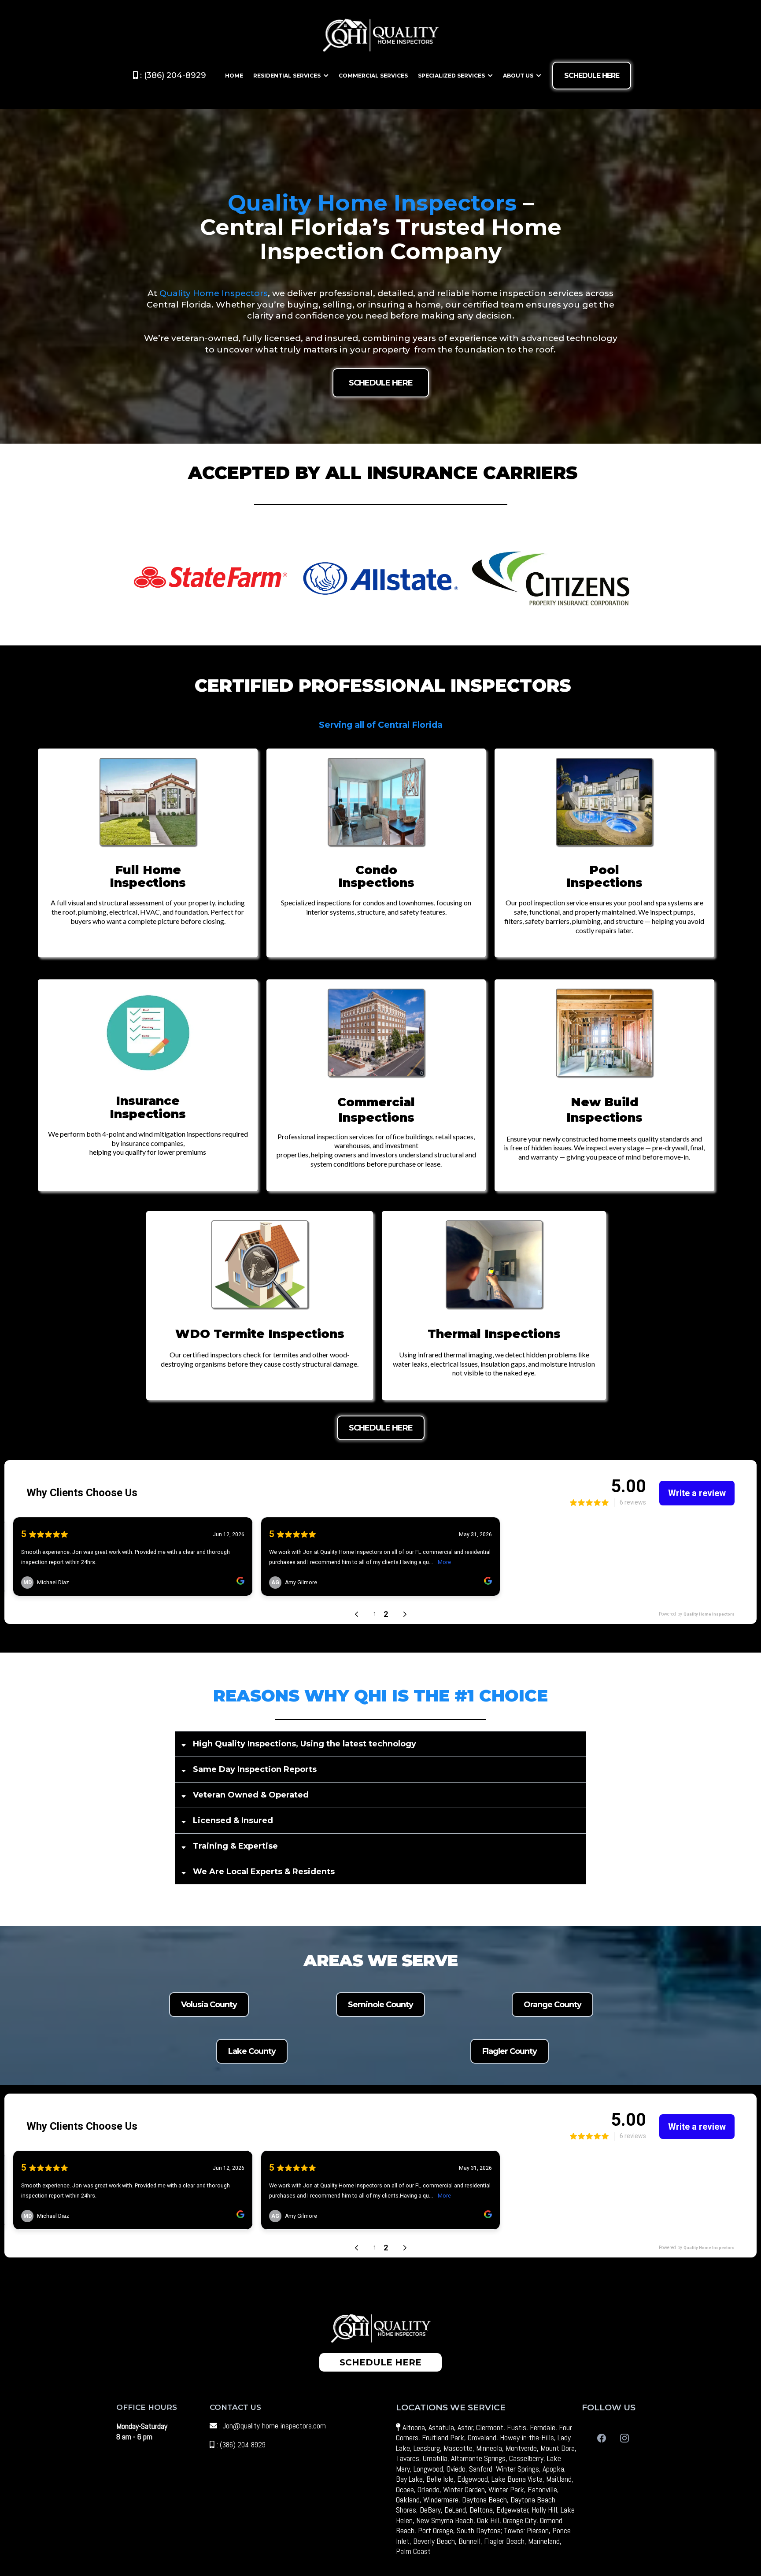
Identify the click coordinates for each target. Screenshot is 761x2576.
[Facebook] (602, 2438)
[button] (325, 76)
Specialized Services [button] (452, 76)
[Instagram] (624, 2438)
